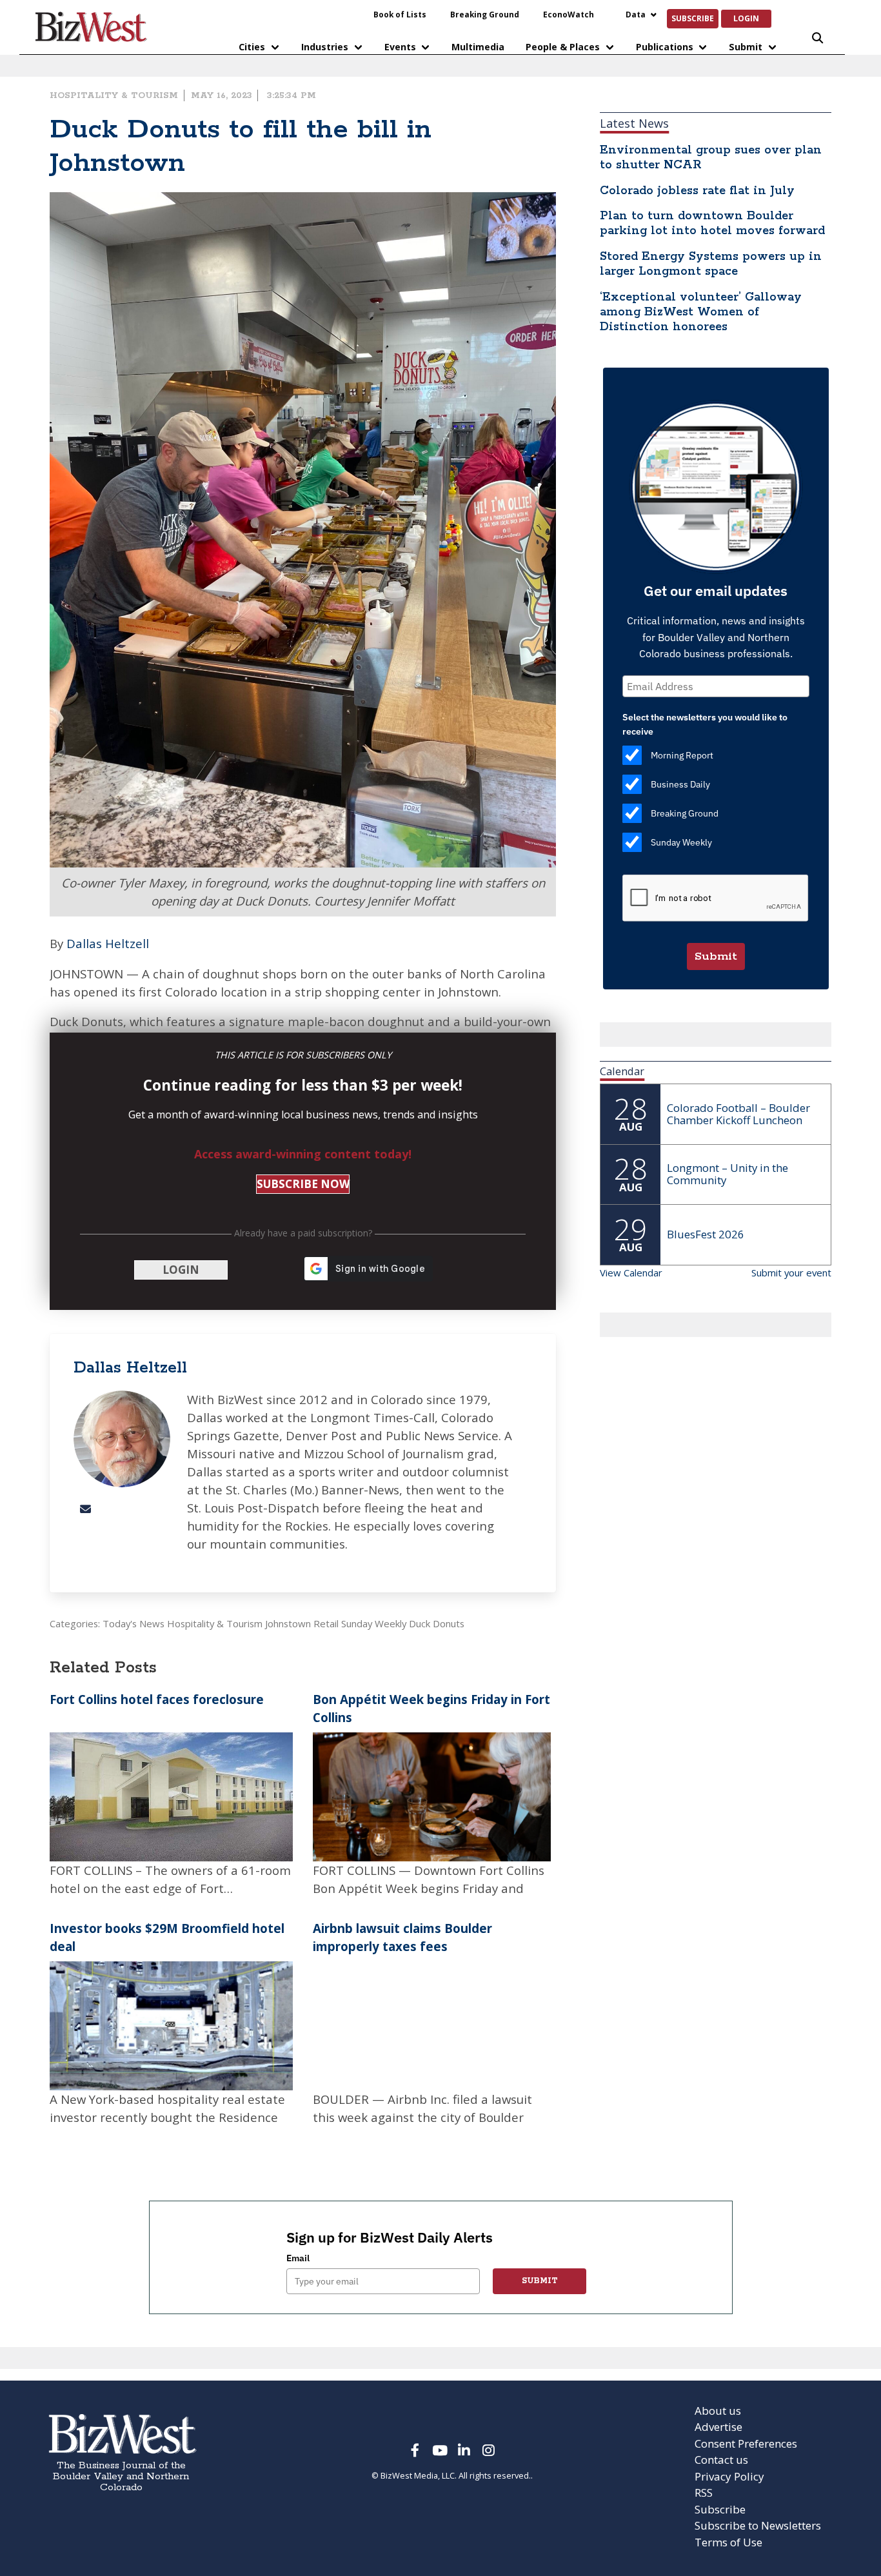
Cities (252, 47)
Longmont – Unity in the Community (728, 1174)
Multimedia (478, 47)
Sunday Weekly (374, 1623)
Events (400, 47)
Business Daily (680, 784)
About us (718, 2411)
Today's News (134, 1623)
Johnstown (288, 1623)
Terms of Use (728, 2542)
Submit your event (791, 1273)
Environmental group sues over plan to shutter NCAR (711, 158)
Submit (746, 47)
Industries (325, 47)
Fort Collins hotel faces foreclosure (157, 1699)
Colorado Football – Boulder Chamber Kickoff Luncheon (738, 1114)
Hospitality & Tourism (114, 95)
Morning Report (682, 755)
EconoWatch (569, 14)
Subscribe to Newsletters (758, 2525)
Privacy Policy (729, 2476)
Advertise (718, 2427)
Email (298, 2258)
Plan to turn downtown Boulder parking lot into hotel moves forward (712, 223)
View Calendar (631, 1273)
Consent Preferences (746, 2443)
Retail (326, 1623)
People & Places (563, 47)
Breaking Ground (485, 14)
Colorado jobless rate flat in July (697, 191)
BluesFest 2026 (706, 1234)
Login (746, 18)
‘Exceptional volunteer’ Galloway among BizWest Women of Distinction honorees (701, 312)
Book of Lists (400, 14)
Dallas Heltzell (108, 943)
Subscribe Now (303, 1184)
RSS (704, 2492)
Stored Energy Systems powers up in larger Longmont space (711, 264)
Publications (665, 47)
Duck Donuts (437, 1623)
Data (636, 14)
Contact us (721, 2460)
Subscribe (693, 18)
